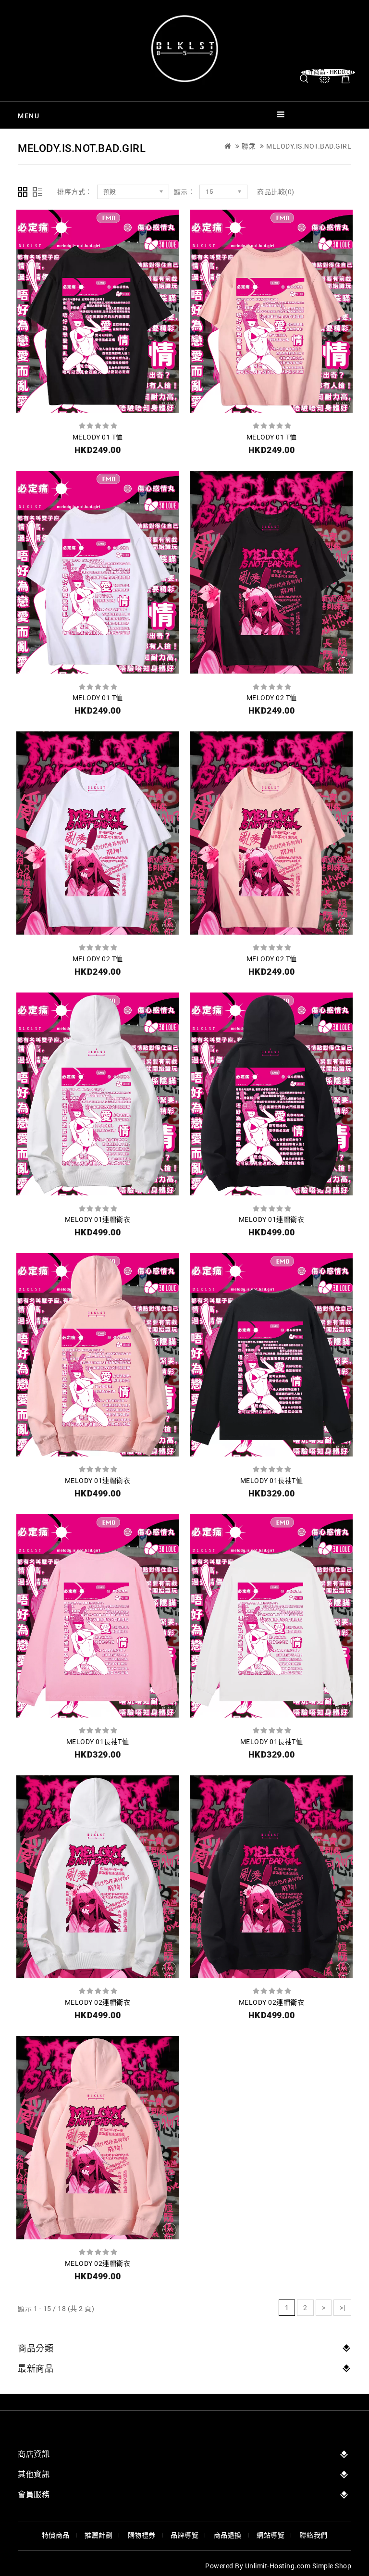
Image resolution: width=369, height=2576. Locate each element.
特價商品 (56, 2535)
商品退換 (228, 2535)
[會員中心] (325, 79)
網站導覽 (271, 2535)
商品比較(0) (276, 192)
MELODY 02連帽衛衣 (98, 2002)
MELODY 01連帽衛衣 (98, 1219)
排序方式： (75, 192)
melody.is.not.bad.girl (309, 146)
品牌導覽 (184, 2535)
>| (342, 2308)
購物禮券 (142, 2535)
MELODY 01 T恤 (98, 437)
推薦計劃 (98, 2535)
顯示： (184, 192)
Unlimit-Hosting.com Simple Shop (298, 2566)
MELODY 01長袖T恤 (272, 1481)
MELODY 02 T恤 (272, 698)
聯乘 (249, 146)
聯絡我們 (314, 2535)
